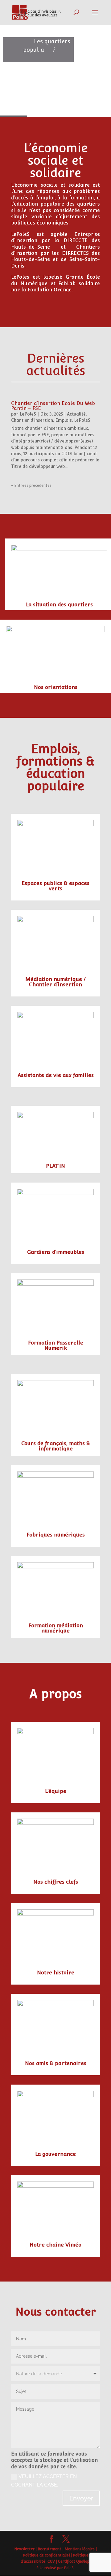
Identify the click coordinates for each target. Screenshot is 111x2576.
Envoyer (81, 2498)
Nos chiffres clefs (56, 1882)
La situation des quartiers (59, 604)
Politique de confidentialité (47, 2555)
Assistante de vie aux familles (56, 1075)
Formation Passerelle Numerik (56, 1345)
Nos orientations (56, 687)
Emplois (64, 420)
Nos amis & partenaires (56, 2063)
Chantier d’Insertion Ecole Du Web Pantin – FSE (53, 406)
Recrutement (49, 2549)
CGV (51, 2561)
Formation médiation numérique (56, 1628)
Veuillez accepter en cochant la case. (44, 2481)
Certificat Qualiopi (74, 2561)
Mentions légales (80, 2549)
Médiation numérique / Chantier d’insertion (55, 982)
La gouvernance (55, 2154)
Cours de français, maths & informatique (56, 1446)
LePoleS (28, 414)
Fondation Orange (50, 290)
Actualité (76, 414)
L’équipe (56, 1791)
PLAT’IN (55, 1166)
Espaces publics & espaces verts (55, 886)
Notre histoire (56, 1972)
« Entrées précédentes (31, 486)
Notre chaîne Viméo (55, 2245)
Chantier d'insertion (32, 420)
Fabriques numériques (56, 1535)
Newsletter (24, 2549)
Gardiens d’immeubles (56, 1252)
